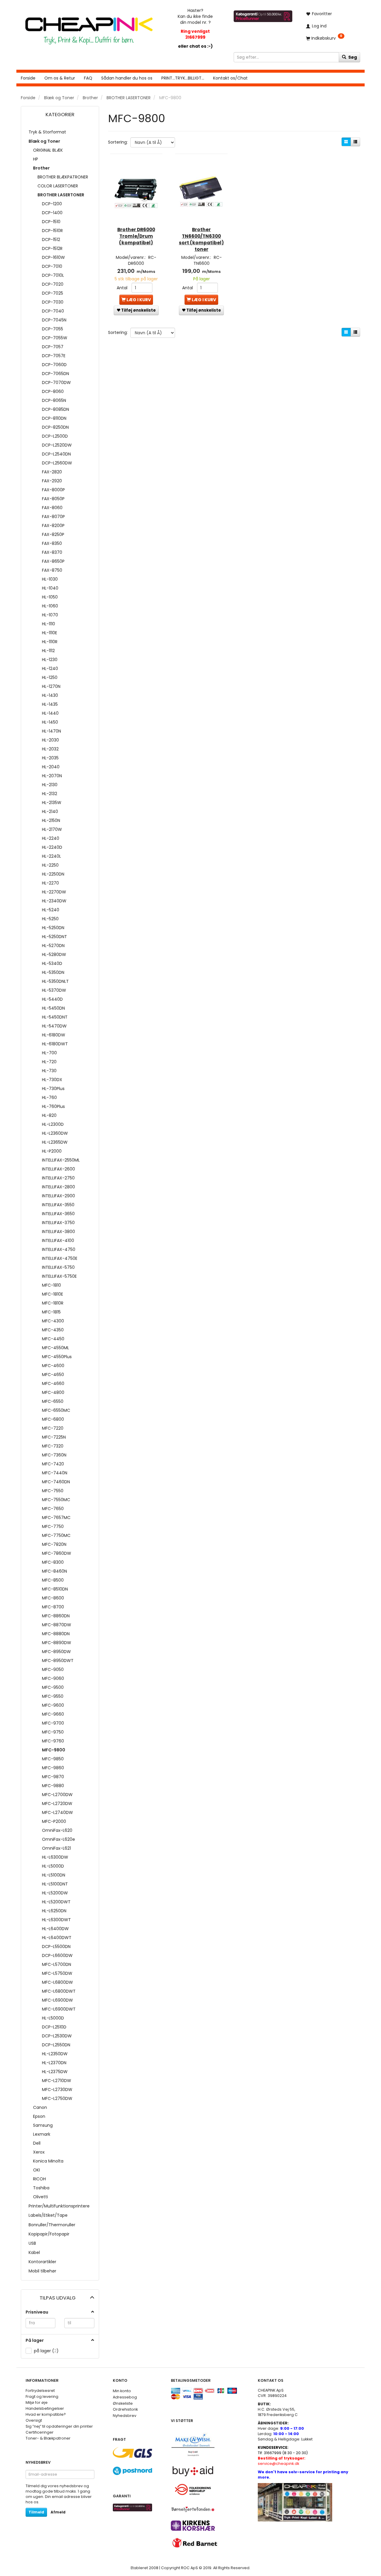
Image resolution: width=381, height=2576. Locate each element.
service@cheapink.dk (282, 2461)
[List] (355, 142)
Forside (28, 78)
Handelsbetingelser (45, 2408)
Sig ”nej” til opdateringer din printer (59, 2426)
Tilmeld (36, 2512)
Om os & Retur (60, 78)
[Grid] (346, 142)
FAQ (88, 78)
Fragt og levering (42, 2397)
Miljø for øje (37, 2402)
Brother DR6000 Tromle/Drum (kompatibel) (136, 236)
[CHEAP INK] (89, 28)
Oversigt (34, 2420)
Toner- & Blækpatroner (48, 2438)
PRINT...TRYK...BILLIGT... (183, 78)
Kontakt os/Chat (230, 78)
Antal (123, 288)
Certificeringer (40, 2432)
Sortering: (118, 142)
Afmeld (58, 2512)
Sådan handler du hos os (127, 78)
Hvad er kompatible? (46, 2414)
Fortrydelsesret (40, 2391)
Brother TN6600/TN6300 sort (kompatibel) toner (201, 239)
